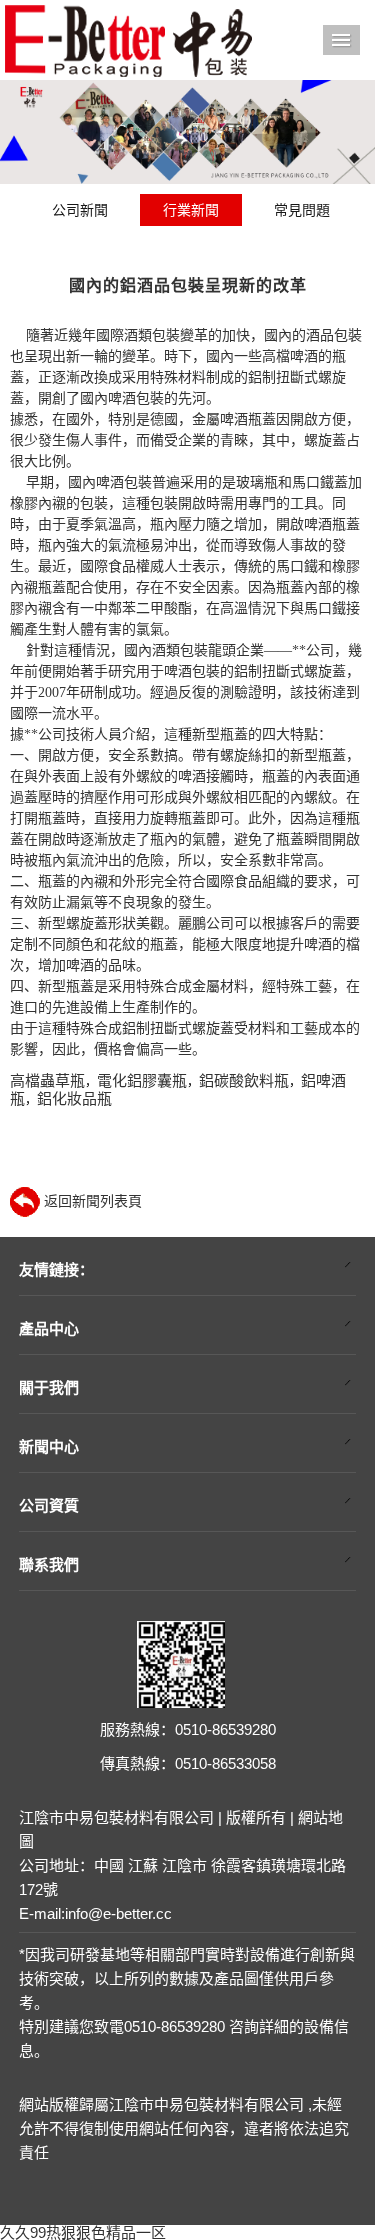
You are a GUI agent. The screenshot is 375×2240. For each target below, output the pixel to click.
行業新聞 (191, 210)
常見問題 (302, 210)
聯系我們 (49, 1564)
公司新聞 (80, 210)
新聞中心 (49, 1446)
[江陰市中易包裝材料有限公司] (127, 39)
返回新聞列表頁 (91, 1201)
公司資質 (49, 1505)
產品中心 (49, 1328)
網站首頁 (342, 40)
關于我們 (49, 1387)
